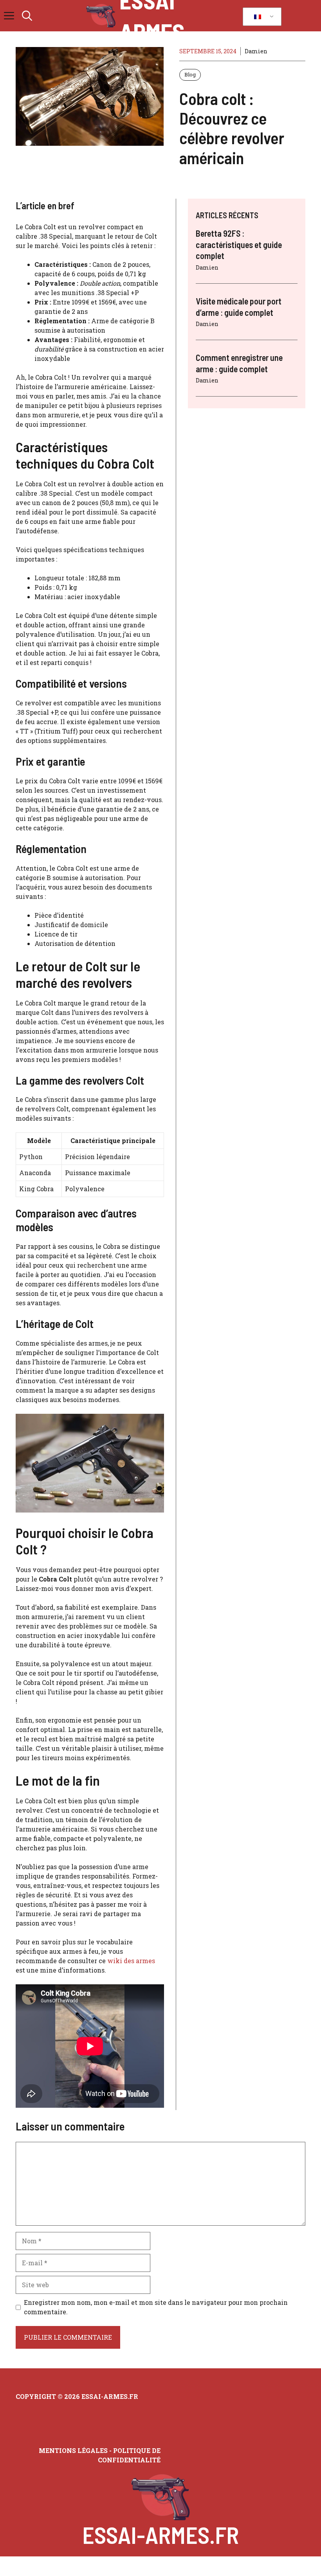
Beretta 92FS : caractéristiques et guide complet (239, 244)
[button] (27, 16)
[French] (261, 17)
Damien (256, 51)
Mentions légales (73, 2450)
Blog (190, 74)
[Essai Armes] (101, 16)
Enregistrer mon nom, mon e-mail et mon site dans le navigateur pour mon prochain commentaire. (156, 2307)
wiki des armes (131, 1961)
